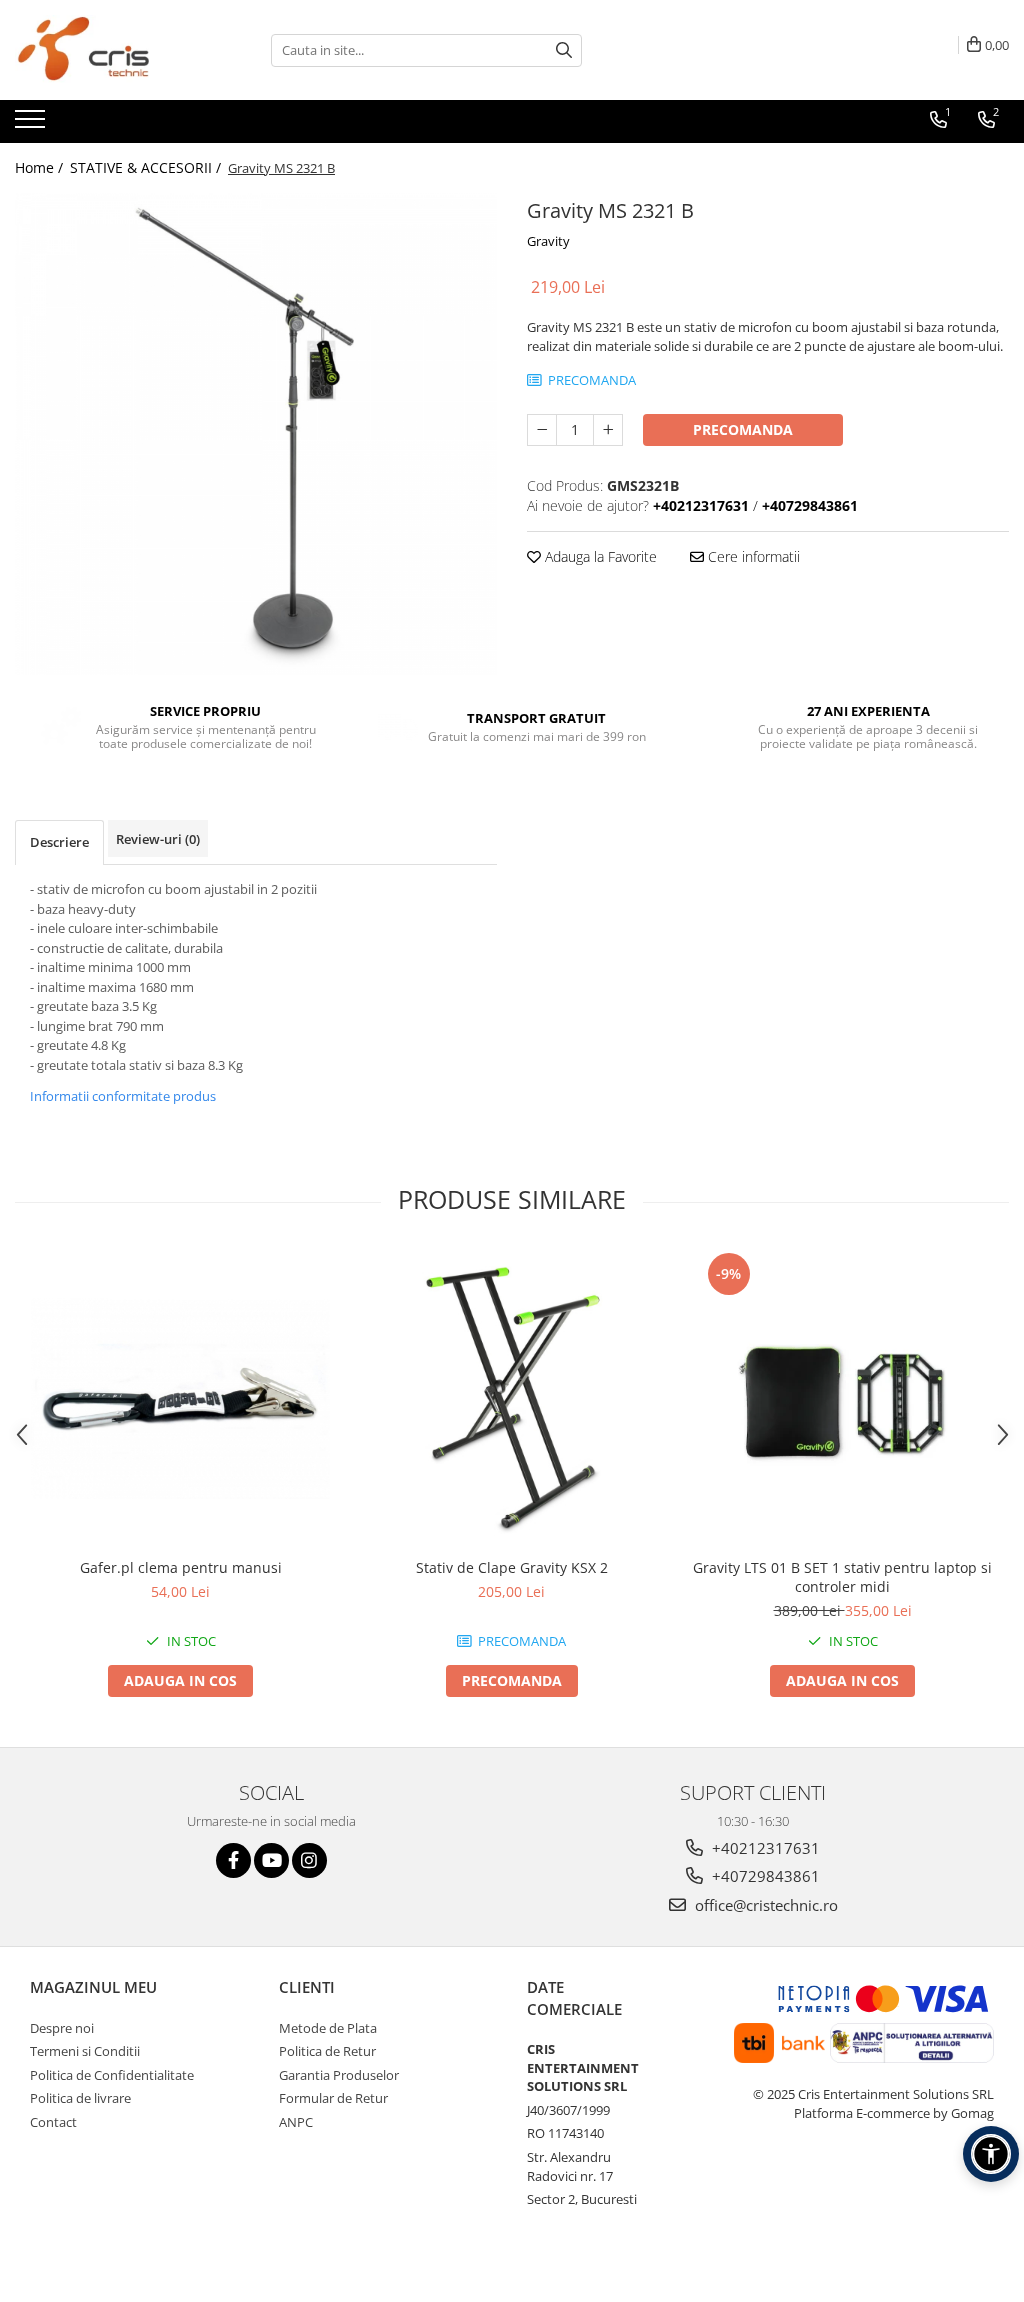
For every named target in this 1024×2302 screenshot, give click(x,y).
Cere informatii (752, 556)
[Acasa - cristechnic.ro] (115, 50)
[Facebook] (233, 1860)
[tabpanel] (256, 434)
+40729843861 (764, 1876)
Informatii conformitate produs (123, 1096)
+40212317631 (764, 1848)
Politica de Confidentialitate (112, 2075)
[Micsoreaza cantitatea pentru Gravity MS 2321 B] (542, 430)
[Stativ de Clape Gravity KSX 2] (512, 1398)
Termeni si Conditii (85, 2051)
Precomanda (743, 429)
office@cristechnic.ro (764, 1905)
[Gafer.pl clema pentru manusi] (181, 1398)
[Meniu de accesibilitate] (991, 2154)
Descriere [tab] (59, 842)
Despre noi (62, 2028)
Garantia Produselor (339, 2075)
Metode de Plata (328, 2028)
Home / (41, 167)
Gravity (548, 241)
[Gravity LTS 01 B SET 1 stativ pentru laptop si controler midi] (843, 1398)
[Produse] (32, 125)
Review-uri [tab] (158, 839)
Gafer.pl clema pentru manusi (181, 1567)
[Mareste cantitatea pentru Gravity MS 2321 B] (608, 430)
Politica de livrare (80, 2098)
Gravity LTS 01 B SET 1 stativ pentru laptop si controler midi (842, 1577)
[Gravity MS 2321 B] (256, 434)
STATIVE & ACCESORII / (147, 167)
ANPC (296, 2122)
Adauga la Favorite (599, 556)
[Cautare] (564, 50)
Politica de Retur (327, 2051)
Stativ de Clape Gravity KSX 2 (512, 1567)
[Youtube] (271, 1860)
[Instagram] (309, 1860)
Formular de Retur (333, 2098)
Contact (53, 2122)
